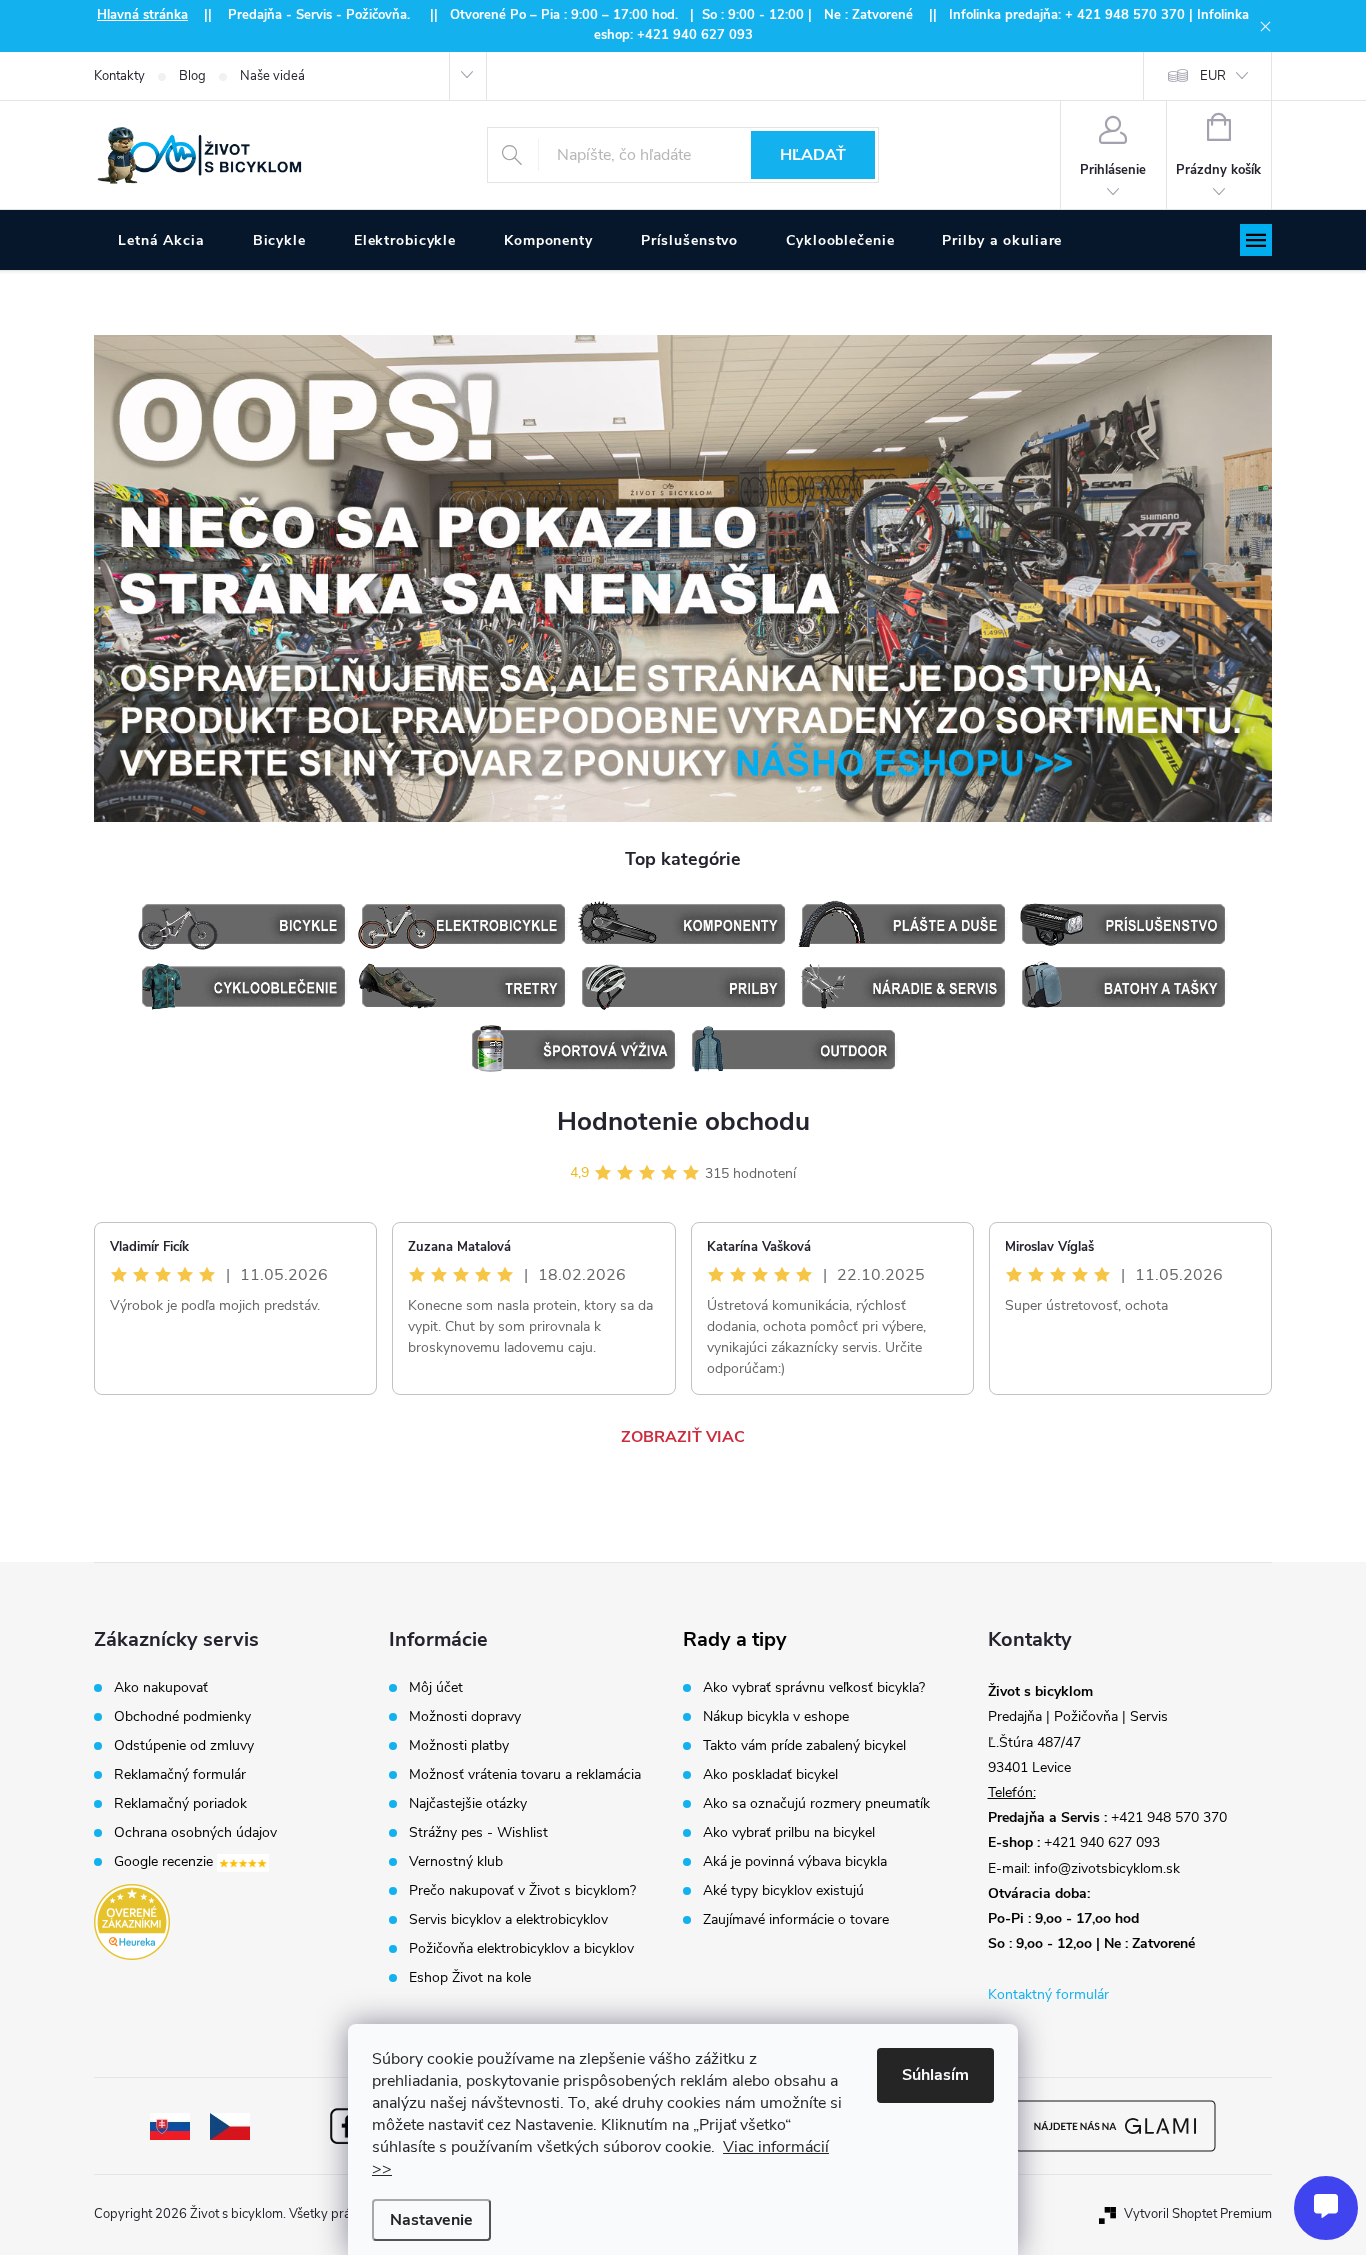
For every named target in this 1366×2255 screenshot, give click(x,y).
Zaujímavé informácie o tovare (796, 1920)
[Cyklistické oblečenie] (243, 986)
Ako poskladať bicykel (770, 1775)
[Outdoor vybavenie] (793, 1049)
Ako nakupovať (161, 1688)
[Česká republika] (230, 2125)
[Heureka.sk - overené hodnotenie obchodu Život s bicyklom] (132, 1922)
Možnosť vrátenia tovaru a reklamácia (525, 1775)
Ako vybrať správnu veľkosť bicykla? (814, 1688)
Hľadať (813, 155)
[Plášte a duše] (903, 924)
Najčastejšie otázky (468, 1804)
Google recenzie (165, 1862)
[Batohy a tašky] (1123, 986)
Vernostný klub (456, 1862)
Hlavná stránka (142, 15)
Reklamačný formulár (180, 1775)
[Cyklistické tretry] (463, 986)
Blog (192, 76)
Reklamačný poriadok (180, 1804)
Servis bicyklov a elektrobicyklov (508, 1920)
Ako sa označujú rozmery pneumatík (816, 1804)
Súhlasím (935, 2075)
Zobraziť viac (683, 1437)
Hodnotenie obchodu (683, 1121)
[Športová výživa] (573, 1049)
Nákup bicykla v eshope (776, 1717)
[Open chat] (1326, 2208)
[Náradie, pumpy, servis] (903, 986)
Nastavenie (431, 2220)
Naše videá (272, 76)
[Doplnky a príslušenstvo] (1123, 924)
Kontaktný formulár (1048, 1994)
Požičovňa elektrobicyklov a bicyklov (521, 1949)
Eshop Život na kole (470, 1978)
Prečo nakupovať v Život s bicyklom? (522, 1891)
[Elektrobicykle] (463, 924)
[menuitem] (161, 241)
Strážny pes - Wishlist (478, 1833)
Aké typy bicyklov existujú (783, 1891)
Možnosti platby (459, 1746)
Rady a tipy (735, 1640)
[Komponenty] (683, 924)
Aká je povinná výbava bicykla (795, 1862)
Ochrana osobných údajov (195, 1833)
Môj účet (436, 1688)
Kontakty (119, 76)
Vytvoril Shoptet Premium (1198, 2214)
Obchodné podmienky (182, 1717)
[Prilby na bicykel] (683, 986)
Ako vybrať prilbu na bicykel (789, 1833)
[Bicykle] (243, 924)
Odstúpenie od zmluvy (184, 1746)
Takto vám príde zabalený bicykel (804, 1746)
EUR (1213, 76)
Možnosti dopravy (465, 1717)
